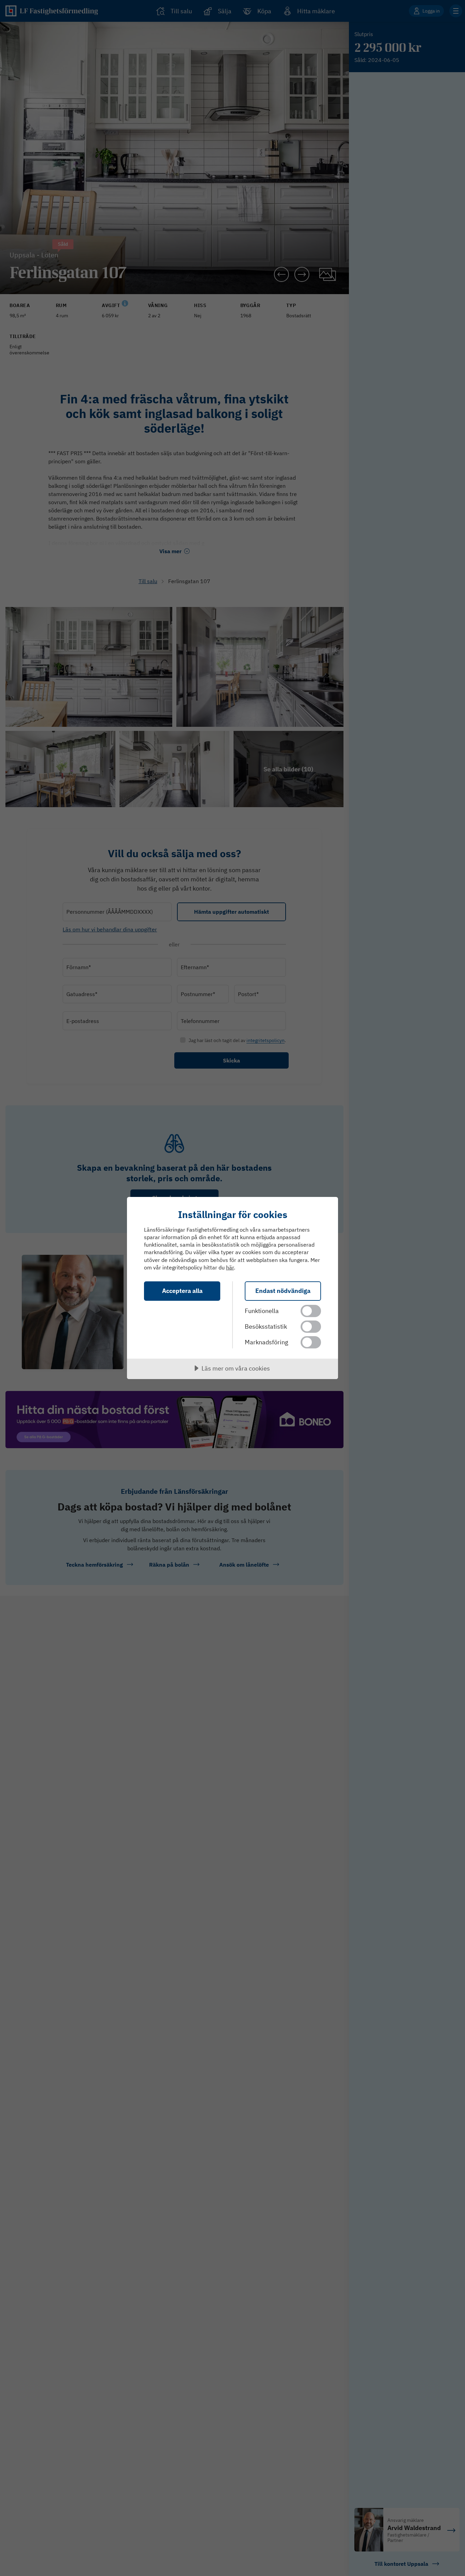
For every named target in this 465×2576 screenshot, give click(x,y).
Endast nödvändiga (283, 1291)
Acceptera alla (182, 1291)
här (230, 1267)
